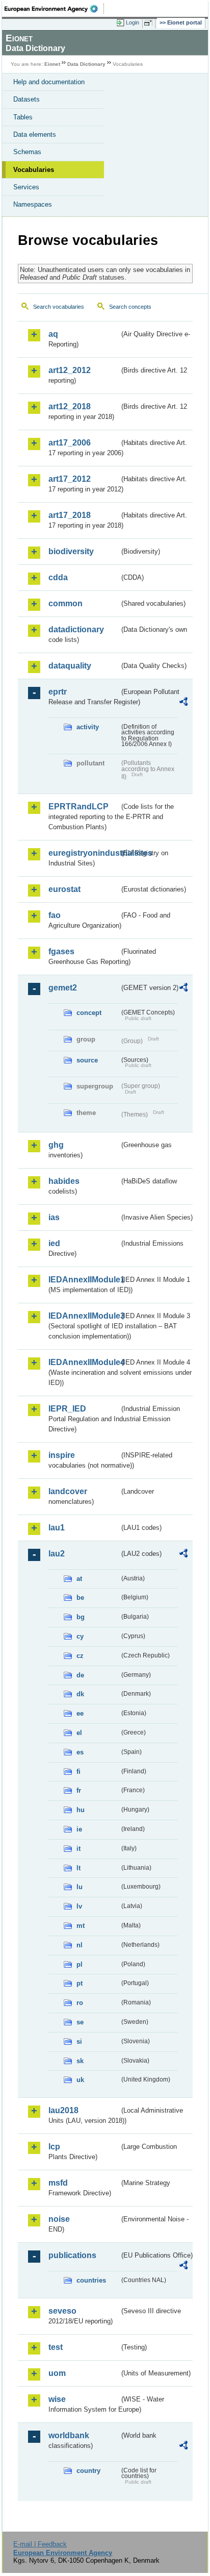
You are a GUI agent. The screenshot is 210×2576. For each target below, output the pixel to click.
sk (80, 2061)
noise (59, 2219)
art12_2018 (70, 406)
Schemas (27, 152)
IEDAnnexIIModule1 (84, 1280)
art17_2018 (70, 515)
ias (54, 1217)
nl (80, 1945)
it (78, 1849)
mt (81, 1926)
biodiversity (71, 551)
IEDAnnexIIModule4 (84, 1362)
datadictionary (76, 629)
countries (91, 2280)
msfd (58, 2183)
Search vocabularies (59, 307)
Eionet (52, 64)
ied (54, 1243)
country (88, 2471)
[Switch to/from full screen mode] (150, 23)
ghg (56, 1145)
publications (72, 2255)
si (79, 2041)
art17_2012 (70, 479)
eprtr (58, 692)
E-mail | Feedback (40, 2544)
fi (78, 1772)
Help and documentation (49, 82)
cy (80, 1636)
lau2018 (63, 2110)
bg (81, 1617)
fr (79, 1790)
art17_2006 (70, 443)
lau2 (57, 1554)
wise (57, 2399)
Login (133, 22)
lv (79, 1906)
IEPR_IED (67, 1409)
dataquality (70, 666)
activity (88, 727)
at (79, 1579)
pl (80, 1964)
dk (80, 1694)
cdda (58, 577)
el (79, 1733)
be (80, 1597)
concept (89, 1013)
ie (79, 1829)
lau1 (57, 1528)
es (80, 1752)
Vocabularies (34, 170)
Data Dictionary (86, 64)
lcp (54, 2147)
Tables (23, 117)
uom (57, 2373)
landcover (68, 1491)
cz (80, 1656)
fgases (61, 951)
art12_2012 (70, 370)
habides (64, 1181)
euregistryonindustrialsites (84, 853)
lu (80, 1887)
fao (55, 915)
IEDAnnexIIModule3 (84, 1316)
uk (80, 2080)
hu (81, 1810)
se (80, 2022)
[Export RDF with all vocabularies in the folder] (183, 703)
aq (53, 334)
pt (80, 1983)
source (87, 1060)
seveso (62, 2311)
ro (80, 2003)
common (65, 603)
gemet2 (63, 988)
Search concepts (130, 307)
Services (26, 187)
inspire (62, 1455)
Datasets (27, 99)
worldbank (69, 2435)
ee (80, 1713)
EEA (54, 9)
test (56, 2347)
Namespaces (33, 204)
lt (78, 1868)
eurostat (64, 889)
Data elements (35, 134)
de (80, 1675)
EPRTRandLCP (78, 807)
